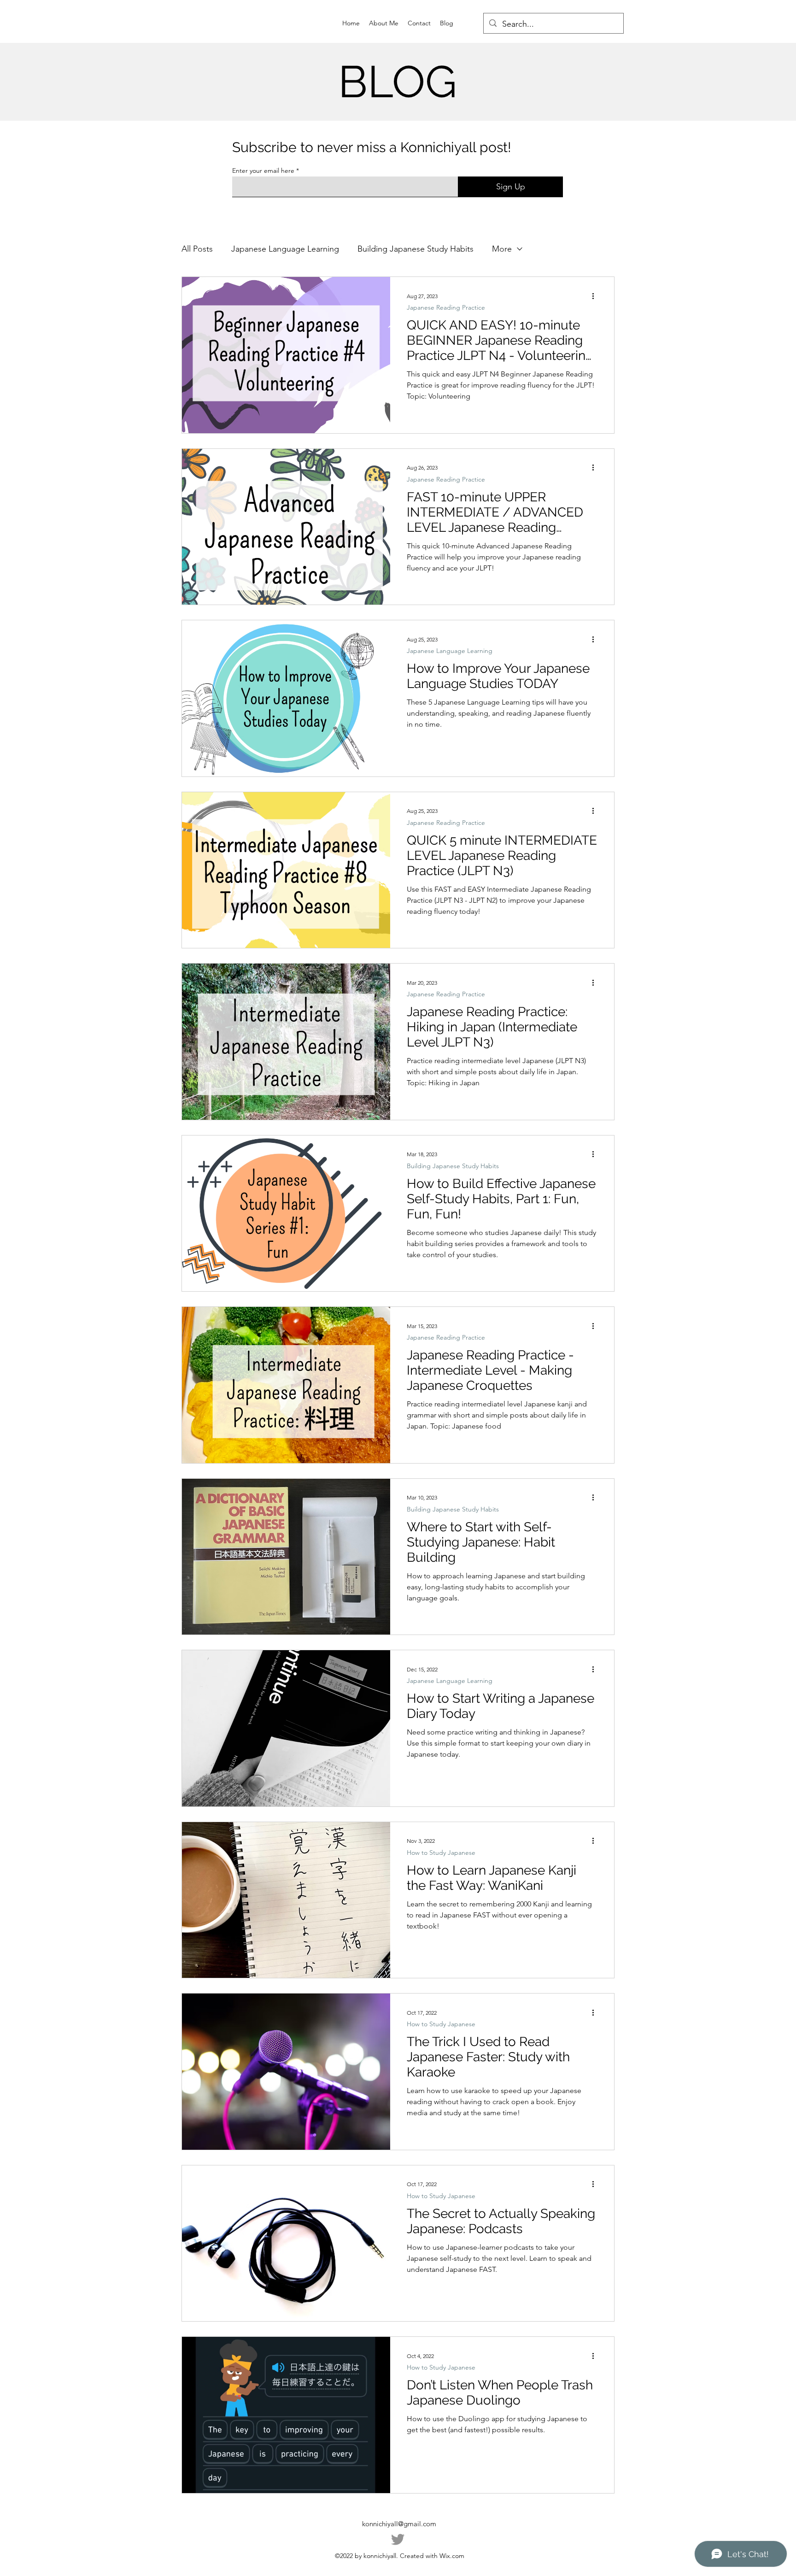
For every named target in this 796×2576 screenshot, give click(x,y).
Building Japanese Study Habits (416, 249)
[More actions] (596, 296)
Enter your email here (263, 171)
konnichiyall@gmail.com (399, 2524)
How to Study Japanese (441, 1853)
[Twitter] (398, 2539)
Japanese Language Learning (285, 249)
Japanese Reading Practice (446, 308)
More (502, 249)
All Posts (197, 249)
